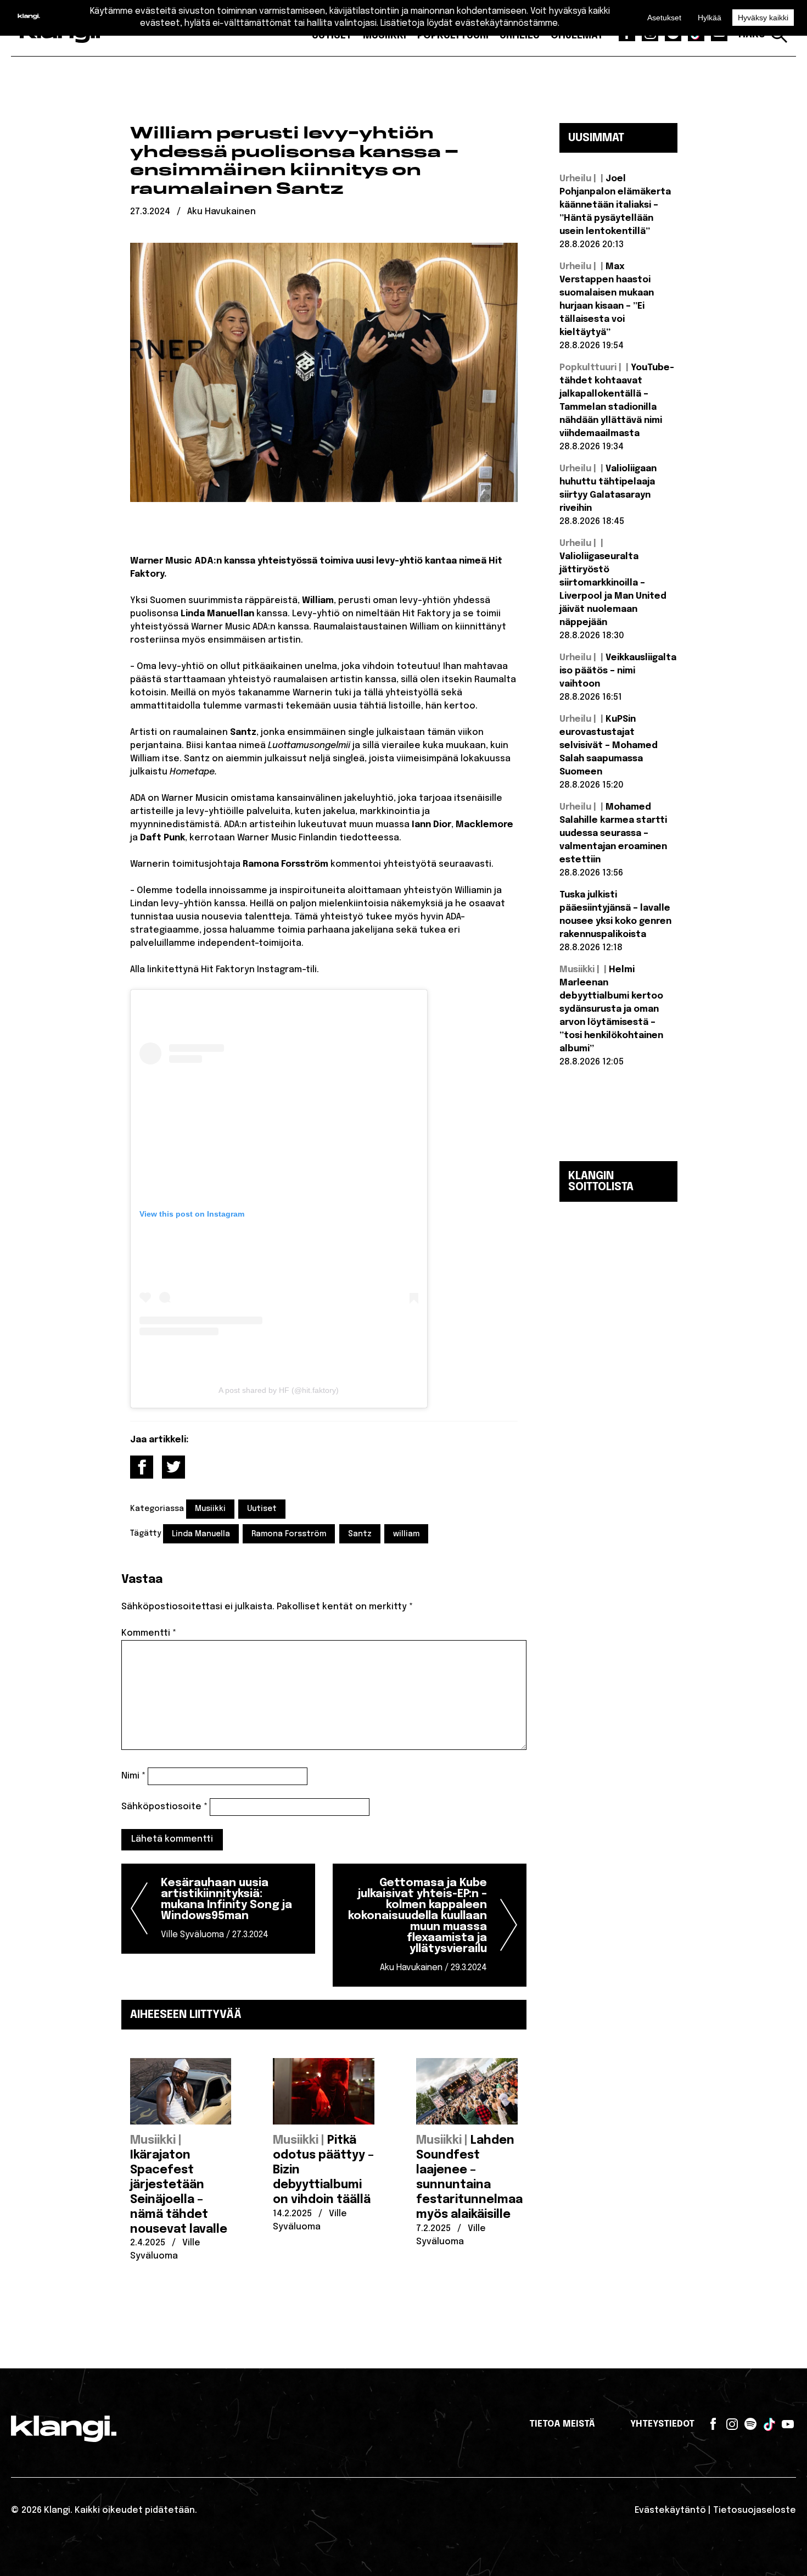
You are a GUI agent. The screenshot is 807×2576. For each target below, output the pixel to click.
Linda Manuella (201, 1534)
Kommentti (149, 1633)
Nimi (133, 1776)
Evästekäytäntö (670, 2510)
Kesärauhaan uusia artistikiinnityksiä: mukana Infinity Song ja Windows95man (226, 1908)
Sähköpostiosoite (164, 1807)
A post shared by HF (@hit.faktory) (279, 1390)
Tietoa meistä (562, 2424)
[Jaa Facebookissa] (142, 1467)
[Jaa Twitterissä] (173, 1467)
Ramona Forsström (289, 1534)
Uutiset (262, 1509)
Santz (360, 1534)
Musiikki (210, 1509)
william (406, 1534)
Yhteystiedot (662, 2424)
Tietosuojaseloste (755, 2510)
